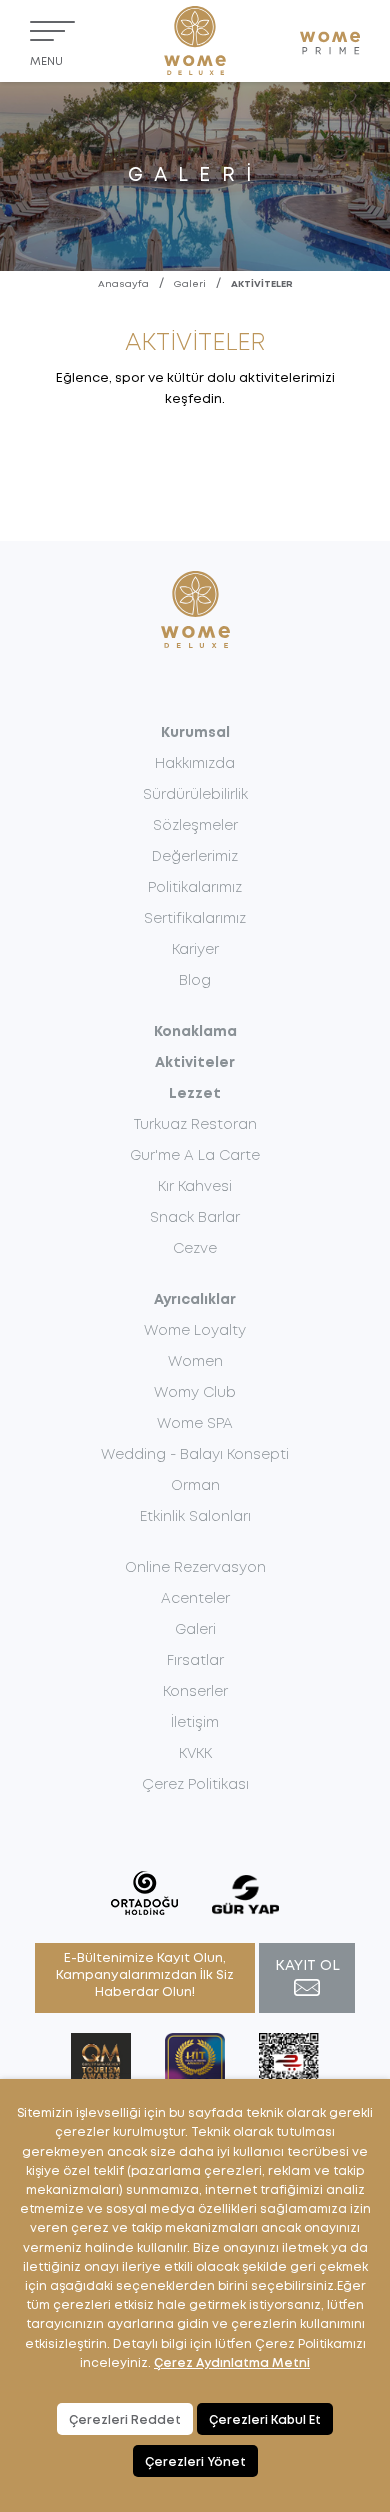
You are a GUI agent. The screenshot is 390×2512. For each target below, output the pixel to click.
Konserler (195, 1692)
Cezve (195, 1249)
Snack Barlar (195, 1218)
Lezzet (195, 1094)
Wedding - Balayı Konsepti (195, 1455)
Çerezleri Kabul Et (265, 2420)
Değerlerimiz (195, 857)
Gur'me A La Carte (195, 1156)
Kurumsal (195, 733)
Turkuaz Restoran (195, 1125)
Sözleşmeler (195, 826)
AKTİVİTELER (262, 284)
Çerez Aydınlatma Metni (232, 2363)
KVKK (195, 1754)
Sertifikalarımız (195, 919)
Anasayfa (123, 284)
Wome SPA (195, 1424)
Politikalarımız (195, 888)
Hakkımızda (195, 764)
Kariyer (195, 950)
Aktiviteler (195, 1063)
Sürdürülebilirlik (195, 795)
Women (195, 1362)
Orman (195, 1486)
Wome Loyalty (195, 1331)
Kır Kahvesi (195, 1187)
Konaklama (195, 1032)
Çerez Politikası (195, 1785)
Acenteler (195, 1599)
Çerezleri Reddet (125, 2420)
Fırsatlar (195, 1661)
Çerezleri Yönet (195, 2462)
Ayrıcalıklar (195, 1300)
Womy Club (195, 1393)
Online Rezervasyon (195, 1568)
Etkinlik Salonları (195, 1517)
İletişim (195, 1723)
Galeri (190, 284)
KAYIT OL (307, 1966)
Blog (195, 981)
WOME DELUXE (195, 41)
